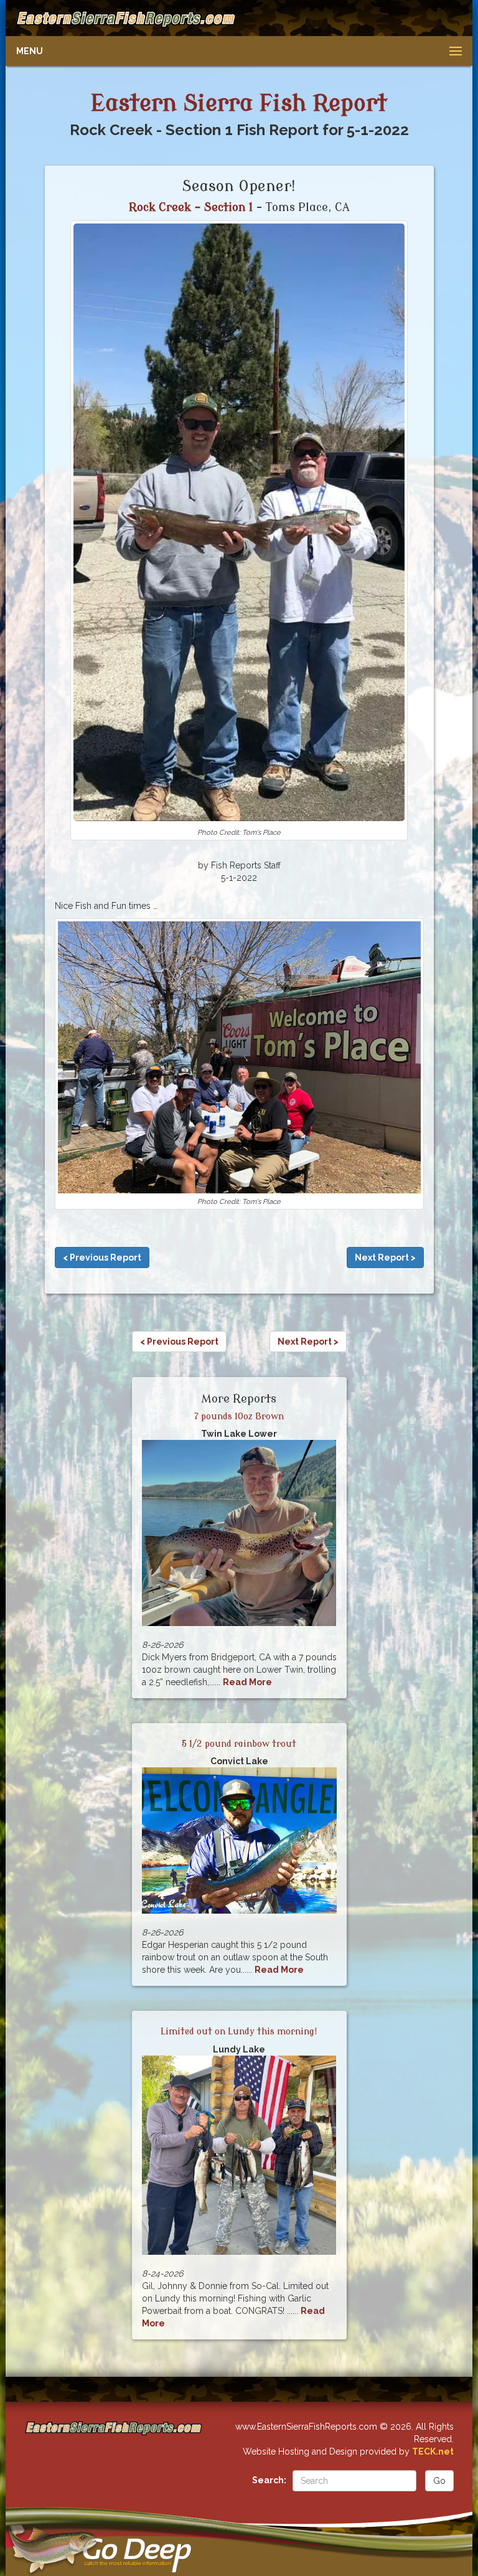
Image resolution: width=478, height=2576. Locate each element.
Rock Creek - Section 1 (191, 207)
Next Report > (385, 1257)
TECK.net (433, 2451)
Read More (247, 1682)
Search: (269, 2480)
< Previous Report (102, 1257)
